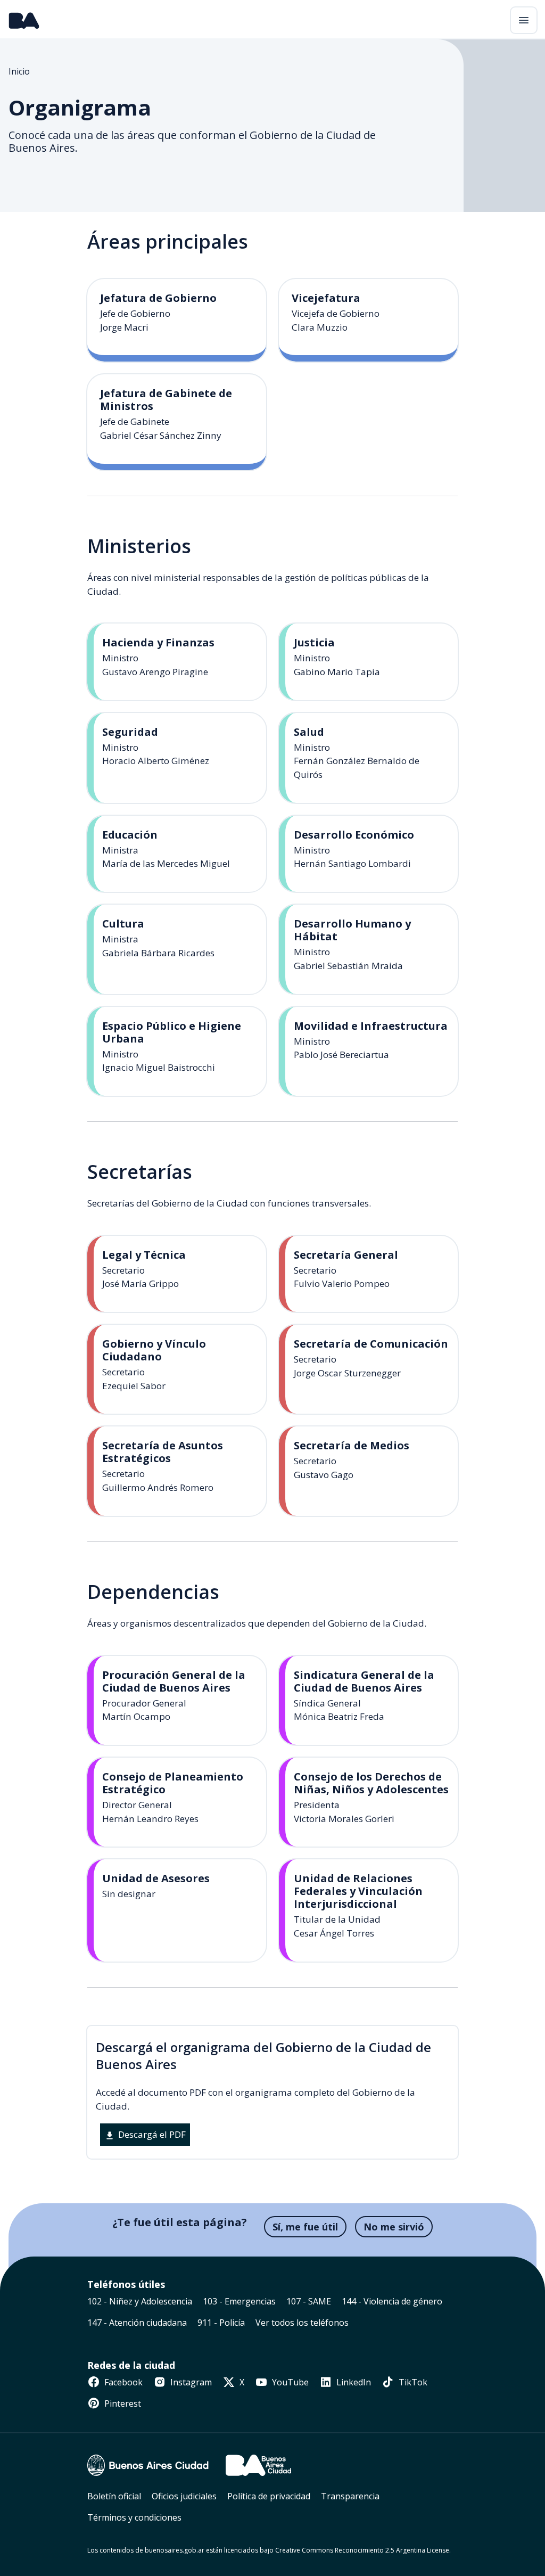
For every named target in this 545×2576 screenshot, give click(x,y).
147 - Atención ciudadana (137, 2323)
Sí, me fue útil (305, 2227)
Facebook (122, 2382)
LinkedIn (353, 2382)
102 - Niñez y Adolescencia (140, 2301)
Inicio (19, 71)
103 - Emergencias (239, 2301)
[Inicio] (24, 20)
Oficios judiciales (184, 2496)
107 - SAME (309, 2301)
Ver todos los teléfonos (302, 2323)
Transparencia (350, 2496)
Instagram (190, 2382)
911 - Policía (221, 2323)
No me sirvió (394, 2227)
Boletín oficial (114, 2496)
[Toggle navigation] (524, 20)
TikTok (412, 2382)
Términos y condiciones (134, 2517)
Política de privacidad (269, 2496)
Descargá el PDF (151, 2134)
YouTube (289, 2382)
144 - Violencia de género (392, 2301)
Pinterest (122, 2403)
